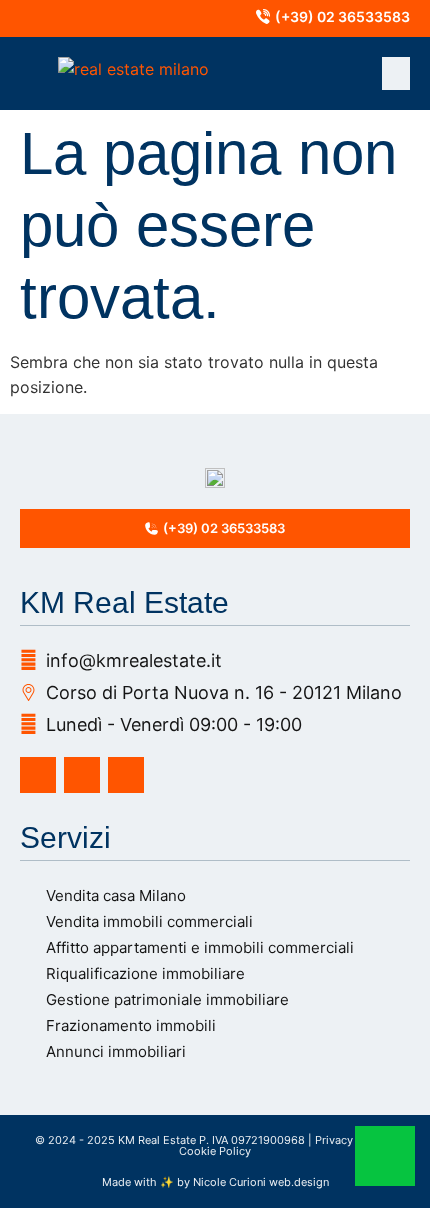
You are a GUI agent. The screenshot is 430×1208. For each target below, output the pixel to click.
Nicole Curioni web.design (261, 1182)
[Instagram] (82, 775)
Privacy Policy (351, 1140)
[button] (396, 73)
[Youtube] (126, 775)
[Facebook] (38, 775)
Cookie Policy (215, 1151)
